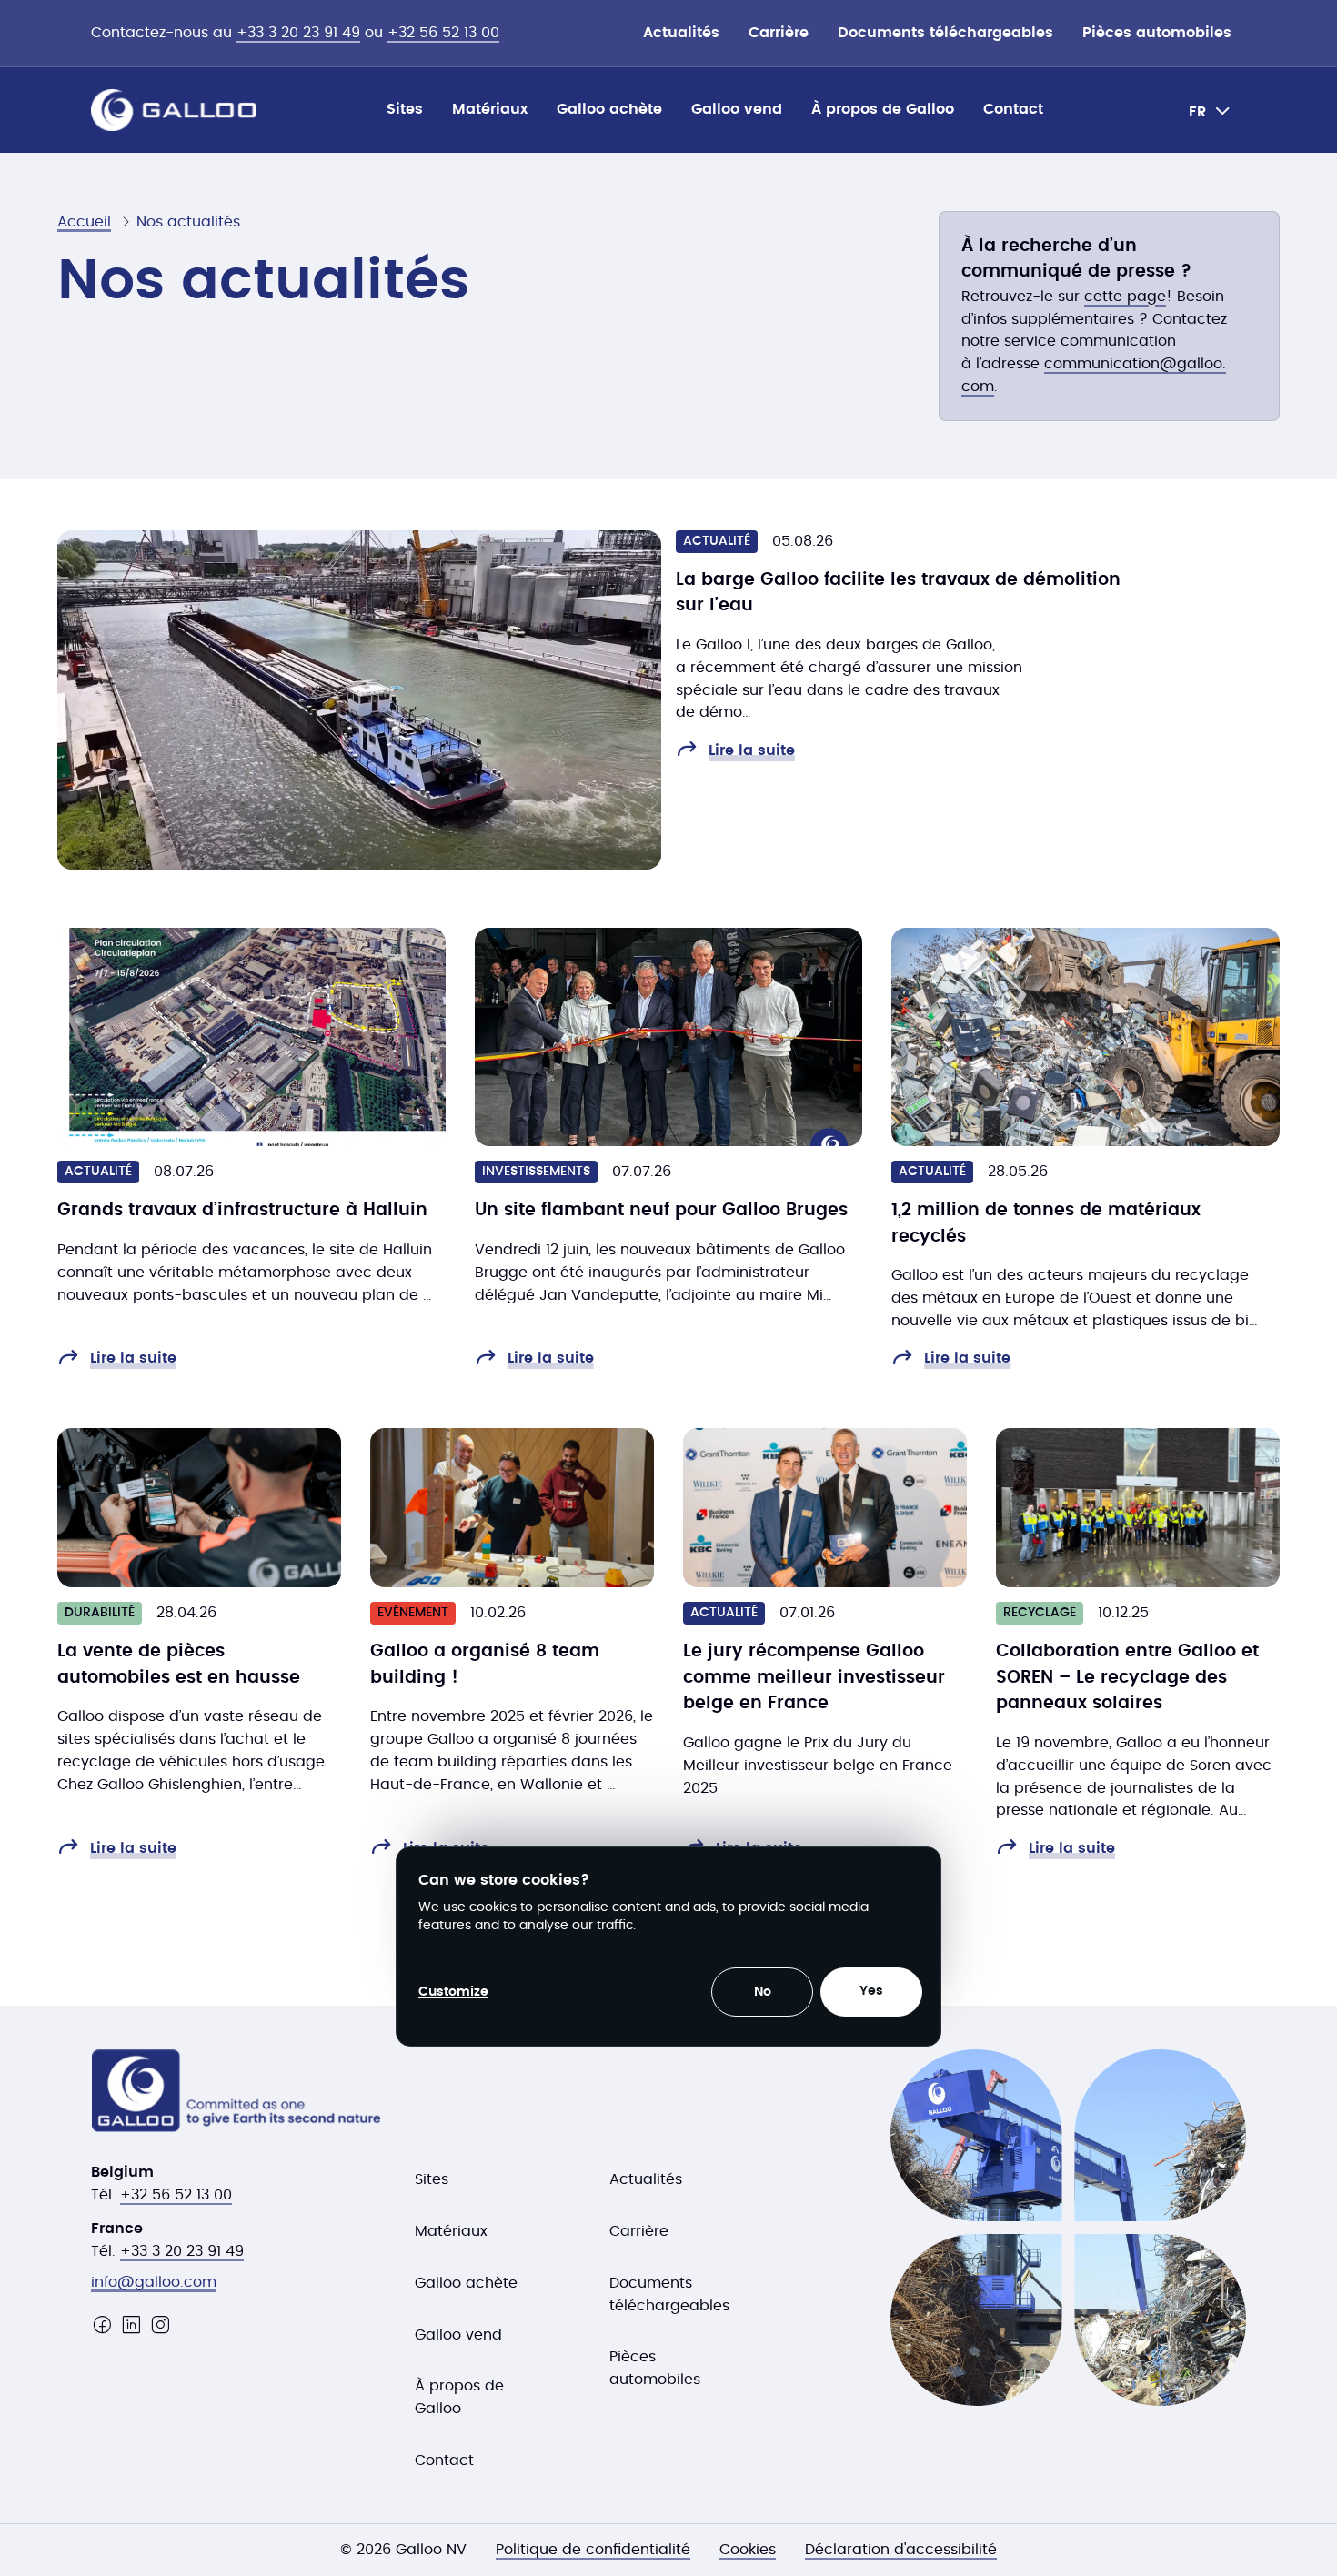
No (763, 1992)
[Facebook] (102, 2325)
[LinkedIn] (131, 2325)
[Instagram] (160, 2325)
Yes (871, 1991)
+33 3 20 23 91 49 (298, 33)
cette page (1125, 297)
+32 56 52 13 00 (443, 33)
